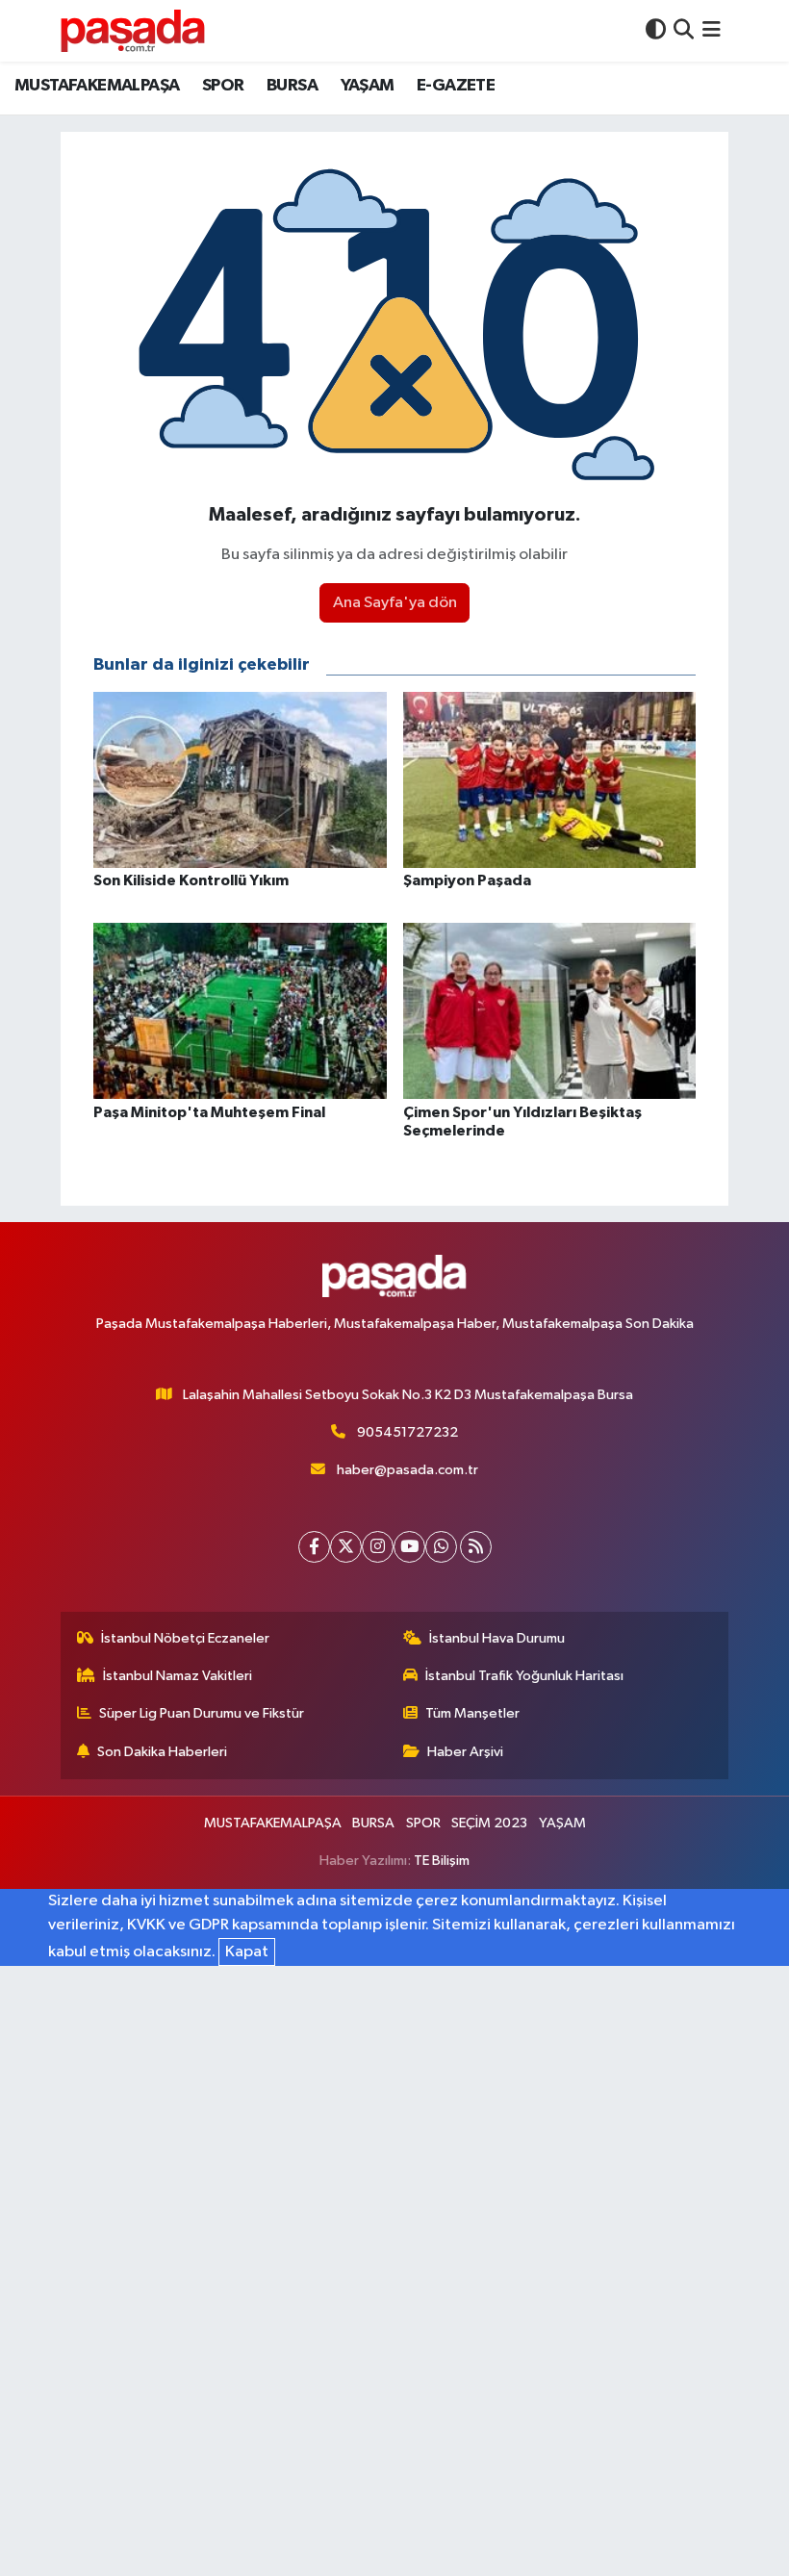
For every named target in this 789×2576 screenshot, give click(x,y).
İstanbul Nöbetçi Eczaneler (185, 1638)
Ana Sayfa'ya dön (395, 603)
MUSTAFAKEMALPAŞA (97, 86)
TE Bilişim (442, 1861)
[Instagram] (378, 1547)
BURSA (292, 86)
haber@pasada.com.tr (407, 1470)
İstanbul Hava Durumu (497, 1638)
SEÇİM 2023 (489, 1823)
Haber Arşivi (465, 1752)
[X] (346, 1547)
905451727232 (407, 1432)
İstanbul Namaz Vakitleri (178, 1676)
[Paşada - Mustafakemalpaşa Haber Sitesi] (133, 30)
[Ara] (684, 30)
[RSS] (476, 1547)
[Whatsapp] (441, 1547)
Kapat (247, 1952)
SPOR (223, 86)
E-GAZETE (456, 86)
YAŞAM (368, 86)
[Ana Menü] (712, 30)
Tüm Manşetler (472, 1713)
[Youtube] (409, 1547)
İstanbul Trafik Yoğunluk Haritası (524, 1676)
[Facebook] (314, 1547)
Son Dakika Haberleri (162, 1752)
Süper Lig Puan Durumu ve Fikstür (202, 1713)
